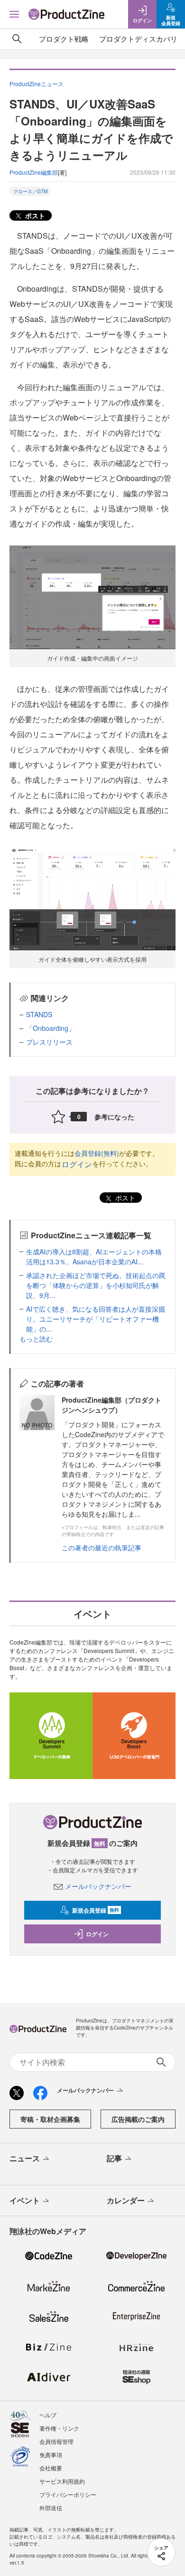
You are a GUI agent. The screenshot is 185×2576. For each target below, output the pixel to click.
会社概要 (51, 2468)
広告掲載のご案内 (138, 2119)
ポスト (34, 215)
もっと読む (36, 1339)
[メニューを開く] (14, 14)
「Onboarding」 (51, 1028)
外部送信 (51, 2508)
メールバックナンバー (98, 1886)
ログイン (77, 1164)
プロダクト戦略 (64, 39)
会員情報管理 (56, 2441)
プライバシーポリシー (68, 2494)
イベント (25, 2200)
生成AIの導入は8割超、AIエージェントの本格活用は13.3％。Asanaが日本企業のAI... (94, 1257)
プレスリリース (49, 1042)
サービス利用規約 (62, 2481)
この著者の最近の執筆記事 (102, 1547)
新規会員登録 (96, 1910)
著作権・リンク (59, 2428)
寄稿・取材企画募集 (50, 2119)
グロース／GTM (30, 191)
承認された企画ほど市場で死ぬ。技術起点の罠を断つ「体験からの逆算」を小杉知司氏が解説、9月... (96, 1285)
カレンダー (126, 2200)
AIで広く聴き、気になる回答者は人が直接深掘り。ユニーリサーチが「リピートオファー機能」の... (96, 1319)
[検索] (17, 39)
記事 (114, 2158)
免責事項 (51, 2455)
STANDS (39, 1014)
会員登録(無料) (97, 1153)
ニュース (25, 2158)
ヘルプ (48, 2415)
